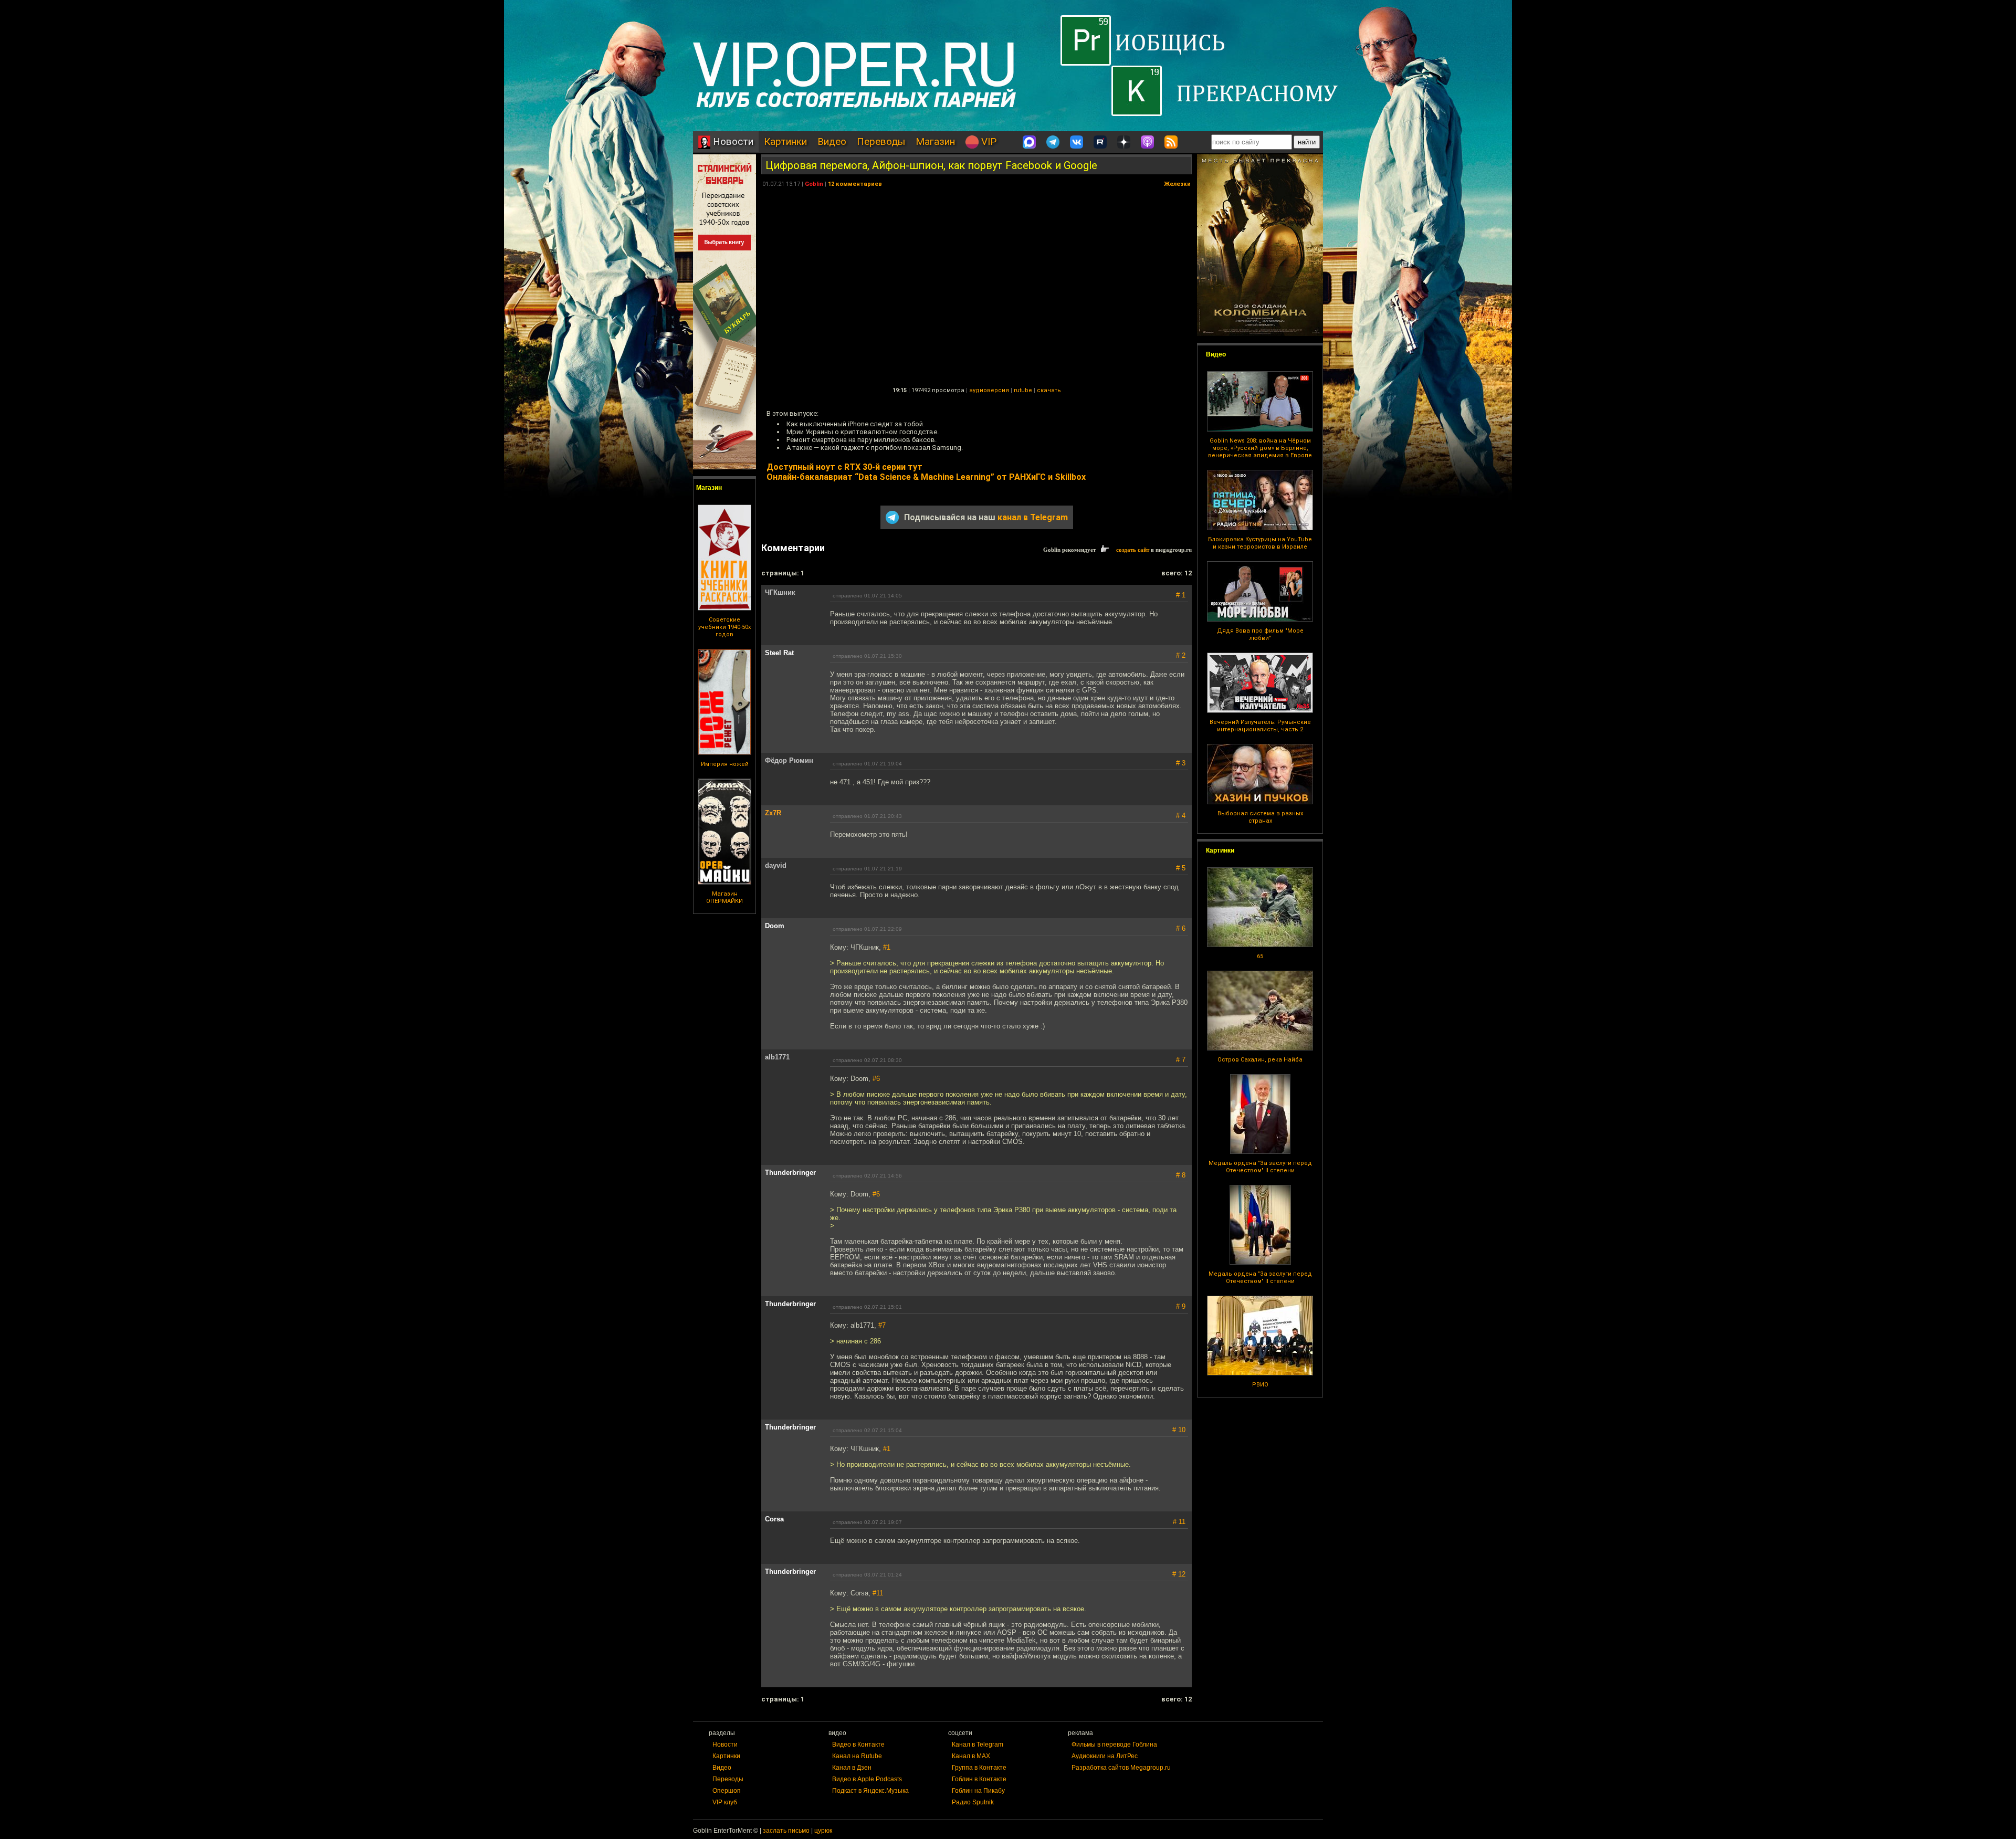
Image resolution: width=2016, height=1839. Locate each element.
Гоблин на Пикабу (978, 1791)
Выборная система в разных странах (1260, 817)
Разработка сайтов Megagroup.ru (1121, 1768)
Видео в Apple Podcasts (867, 1779)
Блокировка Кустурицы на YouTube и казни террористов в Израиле (1260, 543)
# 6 (1181, 928)
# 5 (1181, 868)
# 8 (1181, 1175)
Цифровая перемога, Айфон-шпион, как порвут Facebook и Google (931, 165)
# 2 (1181, 655)
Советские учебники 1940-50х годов (724, 627)
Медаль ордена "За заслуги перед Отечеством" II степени (1260, 1167)
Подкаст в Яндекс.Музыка (870, 1791)
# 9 (1181, 1306)
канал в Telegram (1033, 517)
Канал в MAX (971, 1756)
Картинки (785, 141)
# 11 (1179, 1522)
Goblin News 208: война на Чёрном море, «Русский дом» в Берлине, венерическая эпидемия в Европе (1260, 448)
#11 (878, 1593)
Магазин (935, 141)
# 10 (1179, 1430)
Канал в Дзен (852, 1768)
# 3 (1181, 763)
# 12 (1179, 1574)
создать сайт (1133, 550)
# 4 (1181, 816)
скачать (1049, 390)
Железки (1177, 184)
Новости (732, 141)
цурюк (823, 1831)
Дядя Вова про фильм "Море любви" (1260, 634)
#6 (876, 1079)
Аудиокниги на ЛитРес (1105, 1756)
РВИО (1260, 1385)
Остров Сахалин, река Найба (1260, 1060)
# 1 (1181, 595)
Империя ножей (725, 764)
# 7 (1181, 1060)
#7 (882, 1325)
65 (1260, 956)
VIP (988, 141)
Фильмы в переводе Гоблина (1114, 1745)
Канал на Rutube (857, 1756)
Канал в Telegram (978, 1745)
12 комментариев (855, 184)
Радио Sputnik (973, 1802)
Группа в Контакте (979, 1768)
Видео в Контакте (858, 1745)
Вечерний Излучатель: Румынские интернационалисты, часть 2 (1260, 726)
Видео (832, 141)
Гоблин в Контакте (979, 1779)
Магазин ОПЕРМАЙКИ (724, 897)
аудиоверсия (989, 390)
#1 (887, 947)
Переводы (881, 141)
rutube (1023, 390)
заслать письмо (786, 1831)
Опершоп (727, 1791)
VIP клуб (725, 1802)
